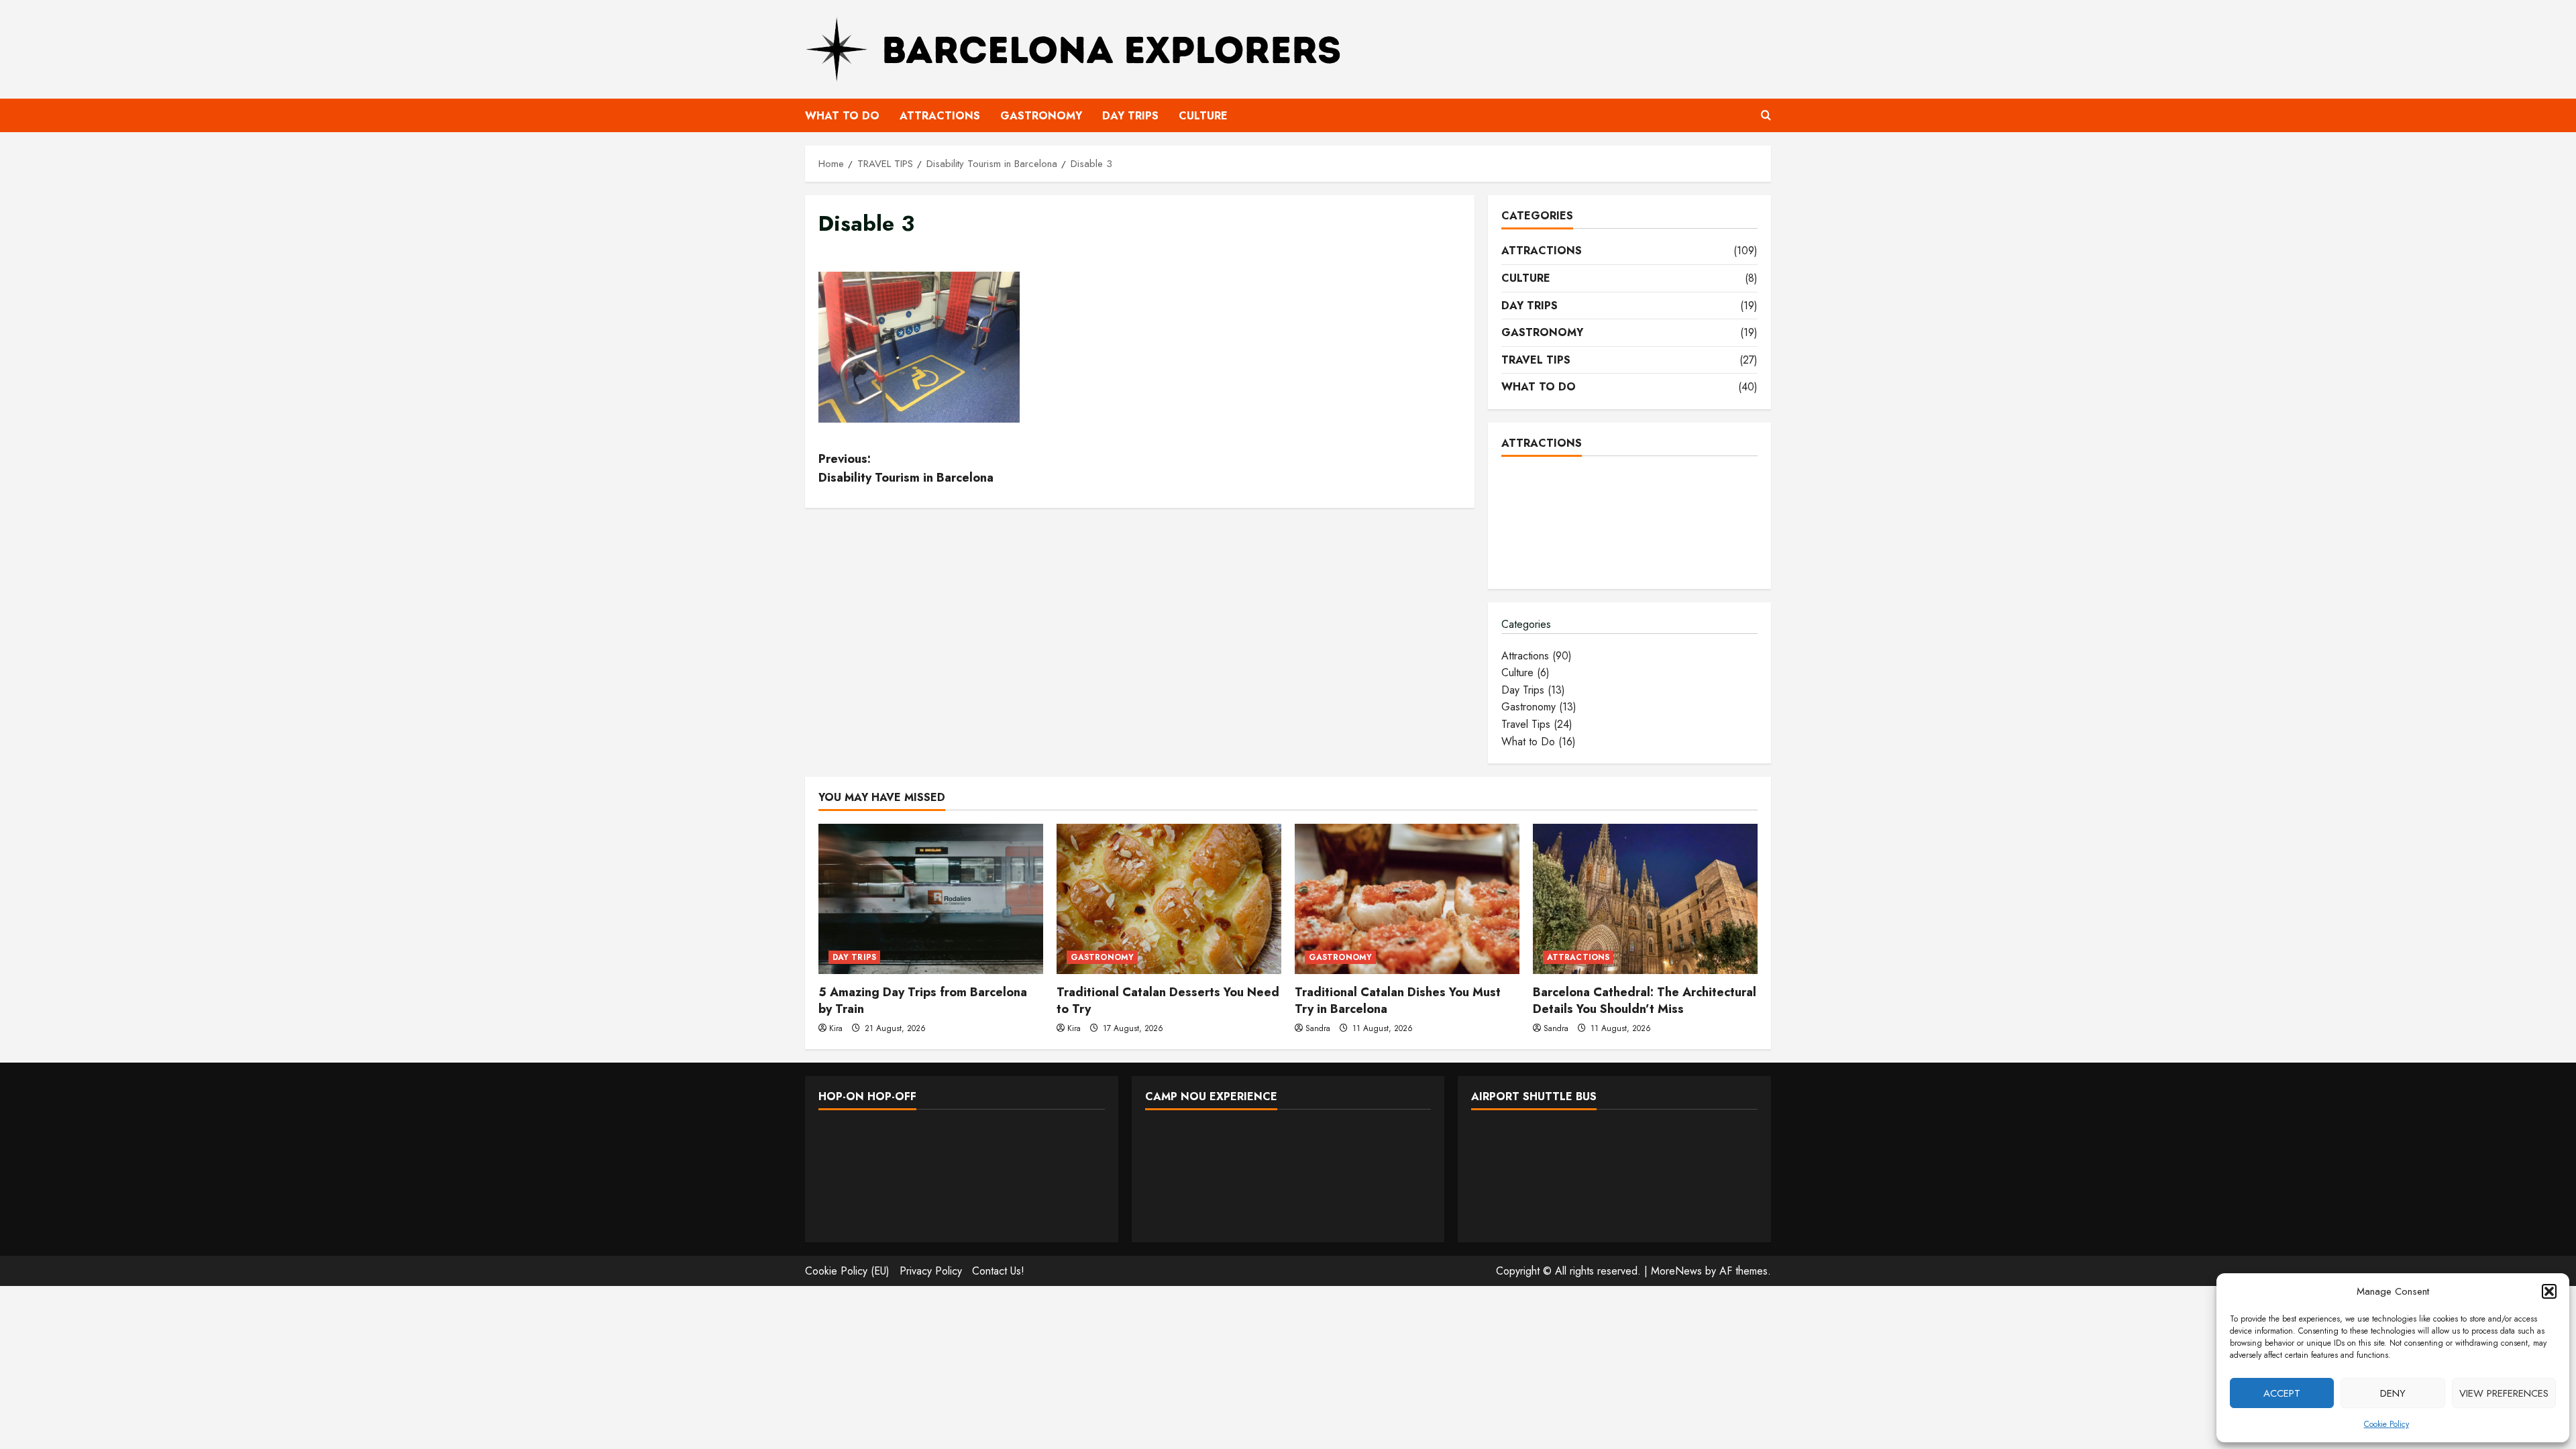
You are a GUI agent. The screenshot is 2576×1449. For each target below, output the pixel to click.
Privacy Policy (931, 1271)
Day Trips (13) (1533, 690)
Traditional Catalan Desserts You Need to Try (1168, 1001)
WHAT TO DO (842, 116)
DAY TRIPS (1130, 116)
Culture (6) (1525, 673)
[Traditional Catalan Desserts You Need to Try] (1169, 899)
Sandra (1318, 1028)
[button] (2549, 1291)
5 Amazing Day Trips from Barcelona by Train (923, 1001)
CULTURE (1203, 116)
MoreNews (1676, 1271)
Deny (2393, 1393)
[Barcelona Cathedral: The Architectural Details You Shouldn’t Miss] (1645, 899)
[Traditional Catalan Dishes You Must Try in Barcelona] (1407, 899)
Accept (2282, 1393)
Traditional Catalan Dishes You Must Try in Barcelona (1398, 1001)
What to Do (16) (1539, 742)
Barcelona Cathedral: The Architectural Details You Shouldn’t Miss (1645, 1001)
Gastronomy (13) (1539, 707)
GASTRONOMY (1041, 116)
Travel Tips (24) (1537, 724)
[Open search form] (1766, 115)
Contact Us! (998, 1271)
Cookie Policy (2386, 1424)
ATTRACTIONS (940, 116)
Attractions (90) (1537, 656)
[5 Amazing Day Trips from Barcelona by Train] (931, 899)
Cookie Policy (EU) (847, 1271)
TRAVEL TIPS (1536, 360)
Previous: (906, 469)
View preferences (2504, 1393)
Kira (836, 1028)
